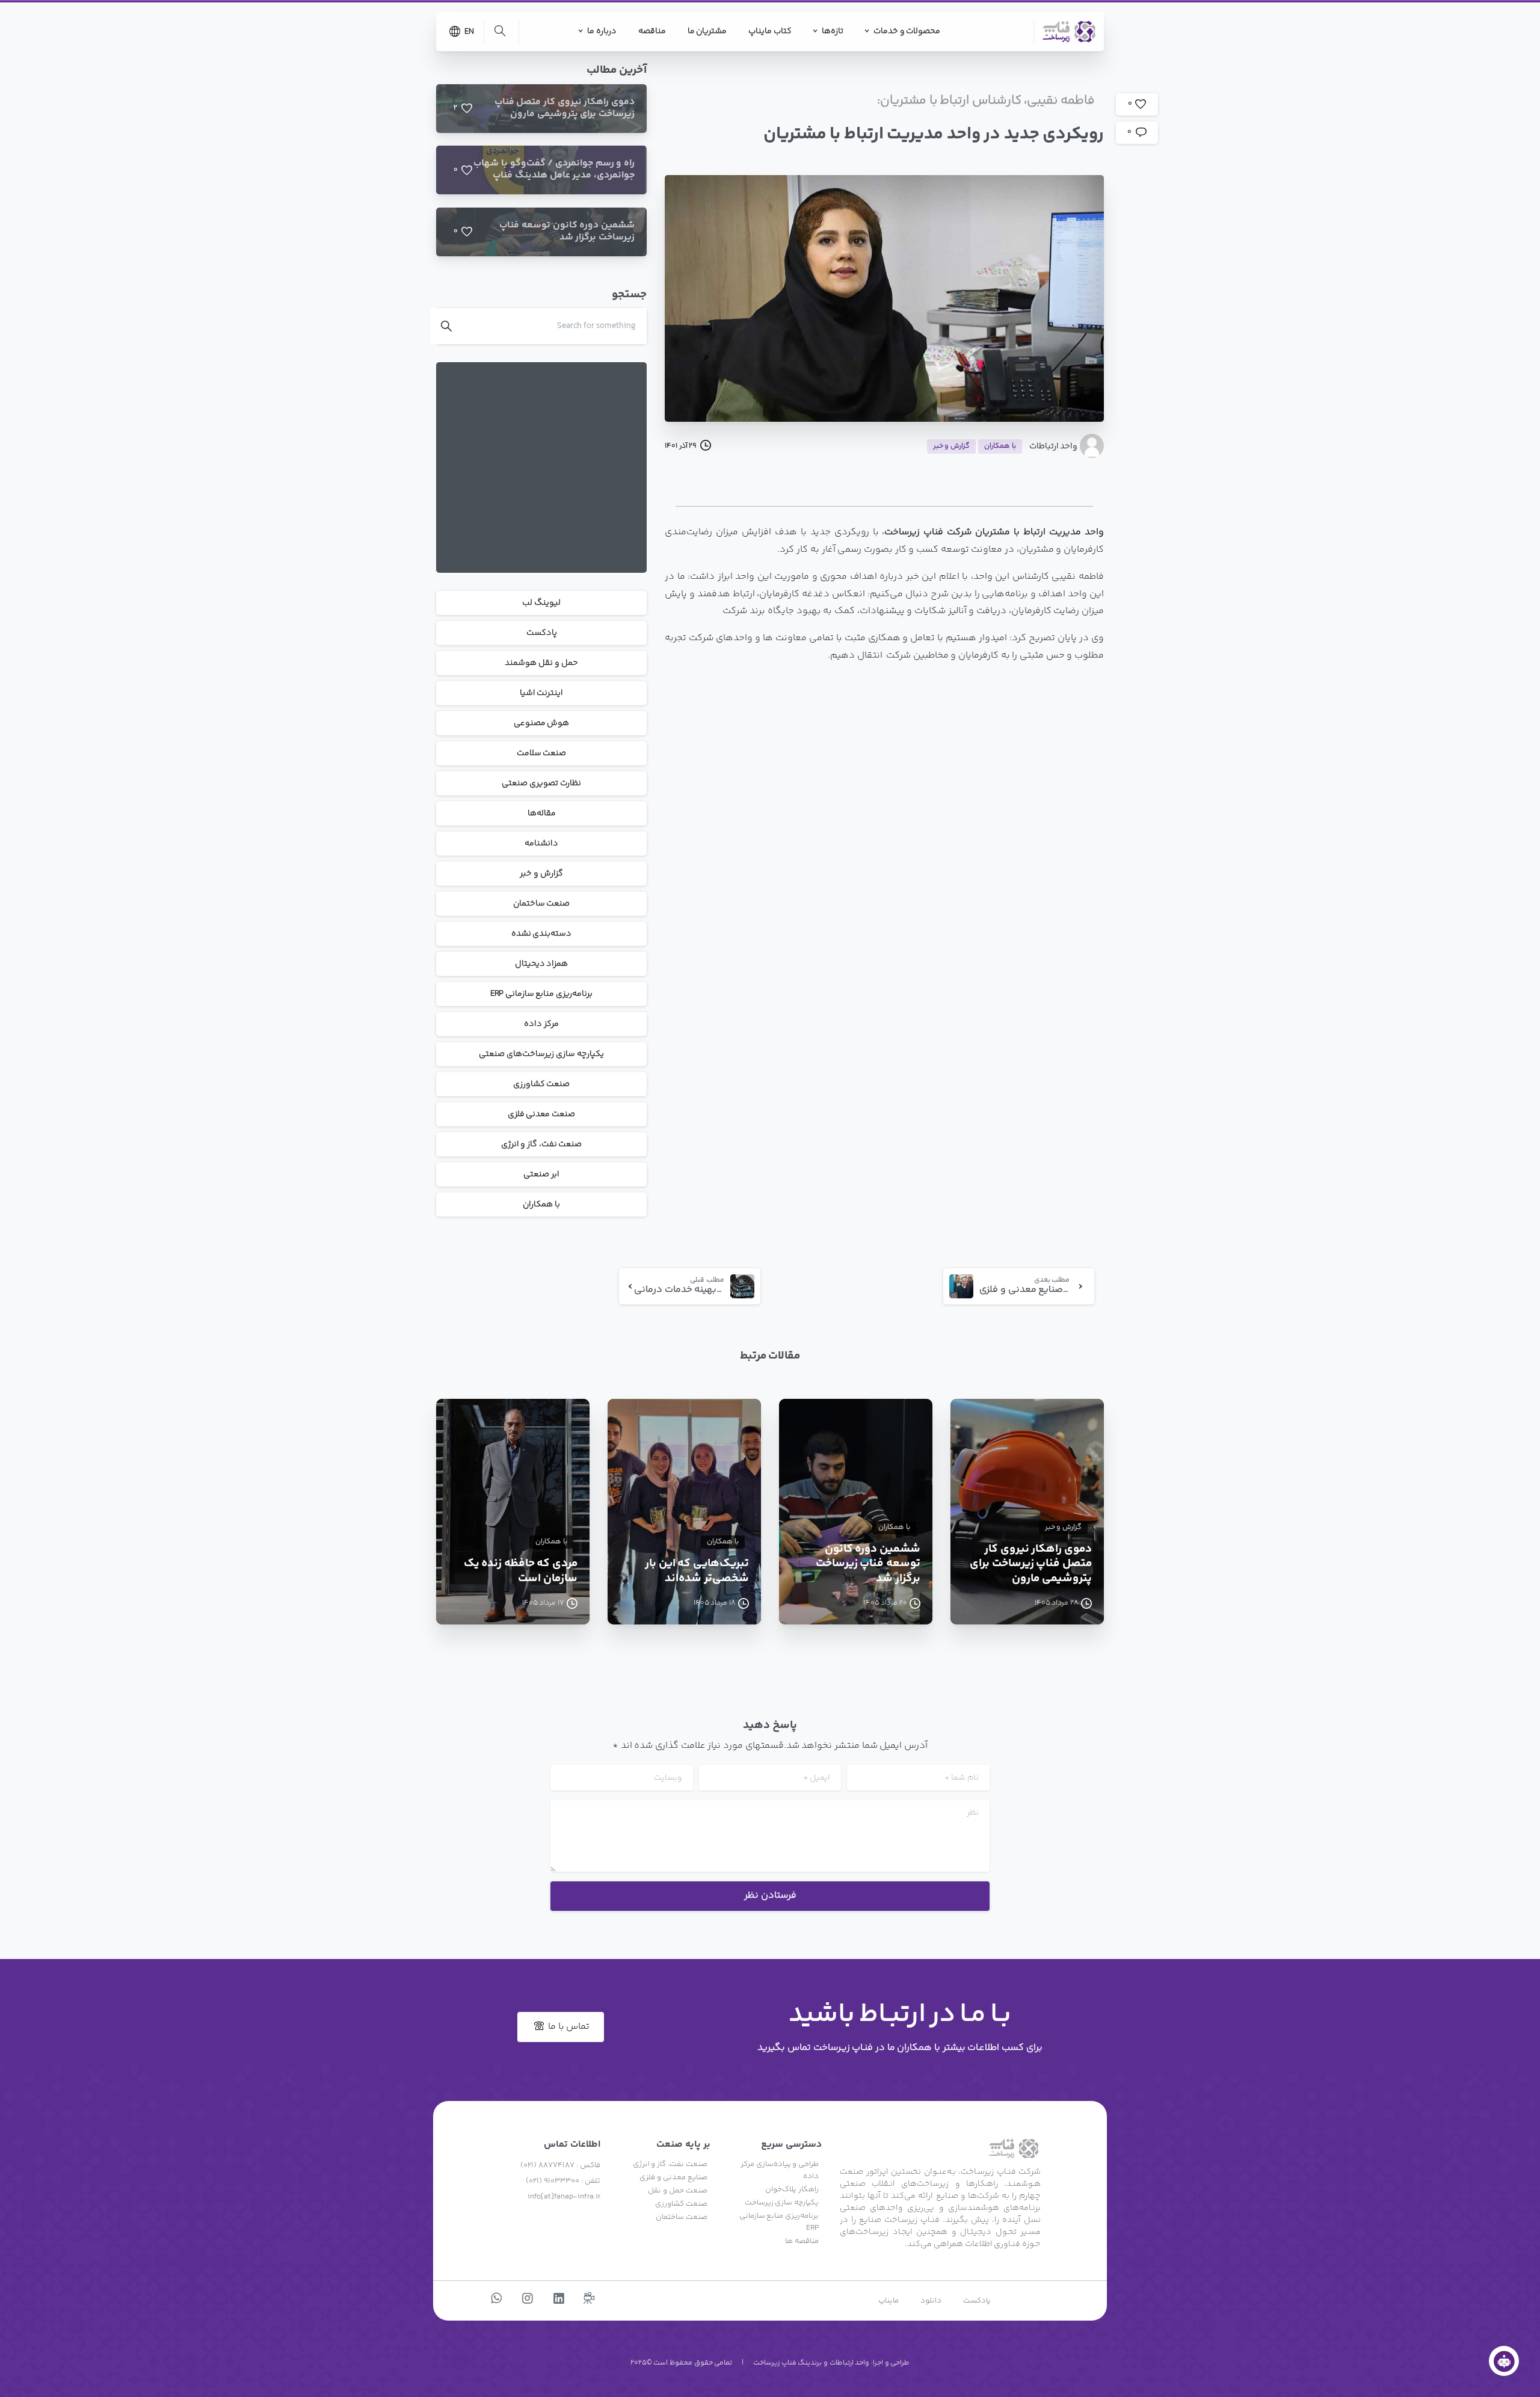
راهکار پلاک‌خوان (792, 2189)
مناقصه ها (802, 2241)
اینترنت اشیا (542, 693)
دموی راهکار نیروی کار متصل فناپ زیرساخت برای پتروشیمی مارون (1031, 1564)
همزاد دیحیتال (542, 964)
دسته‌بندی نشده (542, 934)
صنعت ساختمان (542, 904)
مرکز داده (541, 1024)
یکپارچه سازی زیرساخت (782, 2203)
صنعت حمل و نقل (677, 2191)
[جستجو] (500, 31)
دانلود (931, 2301)
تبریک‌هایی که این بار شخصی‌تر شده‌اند (697, 1571)
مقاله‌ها (542, 813)
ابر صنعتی (541, 1174)
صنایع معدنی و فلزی (673, 2177)
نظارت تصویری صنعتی (541, 783)
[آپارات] (589, 2299)
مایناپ (889, 2301)
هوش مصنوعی (542, 723)
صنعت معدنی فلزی (541, 1114)
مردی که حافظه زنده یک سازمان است (521, 1571)
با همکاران (541, 1205)
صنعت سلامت (542, 753)
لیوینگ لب (541, 603)
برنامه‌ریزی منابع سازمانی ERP (541, 994)
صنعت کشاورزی (542, 1084)
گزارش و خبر (541, 874)
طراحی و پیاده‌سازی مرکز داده (780, 2170)
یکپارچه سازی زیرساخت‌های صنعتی (541, 1054)
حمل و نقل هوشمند (541, 663)
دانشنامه (541, 844)
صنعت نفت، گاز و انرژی (542, 1144)
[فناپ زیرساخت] (1504, 2361)
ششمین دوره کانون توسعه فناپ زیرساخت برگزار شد (868, 1564)
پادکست (542, 633)
